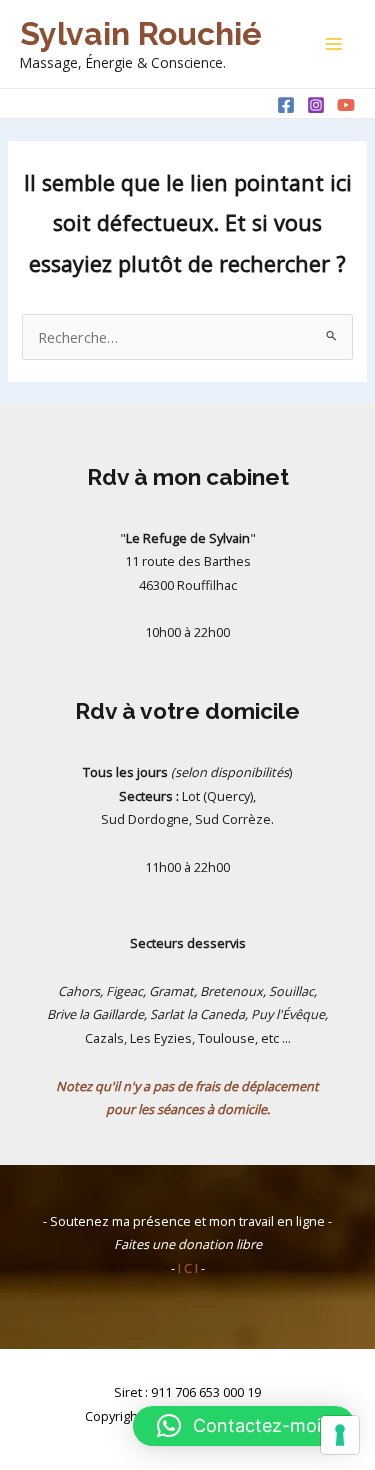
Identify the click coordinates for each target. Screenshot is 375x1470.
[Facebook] (286, 105)
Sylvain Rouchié (141, 33)
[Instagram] (316, 105)
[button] (244, 1426)
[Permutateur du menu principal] (334, 44)
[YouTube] (346, 105)
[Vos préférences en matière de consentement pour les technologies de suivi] (340, 1435)
